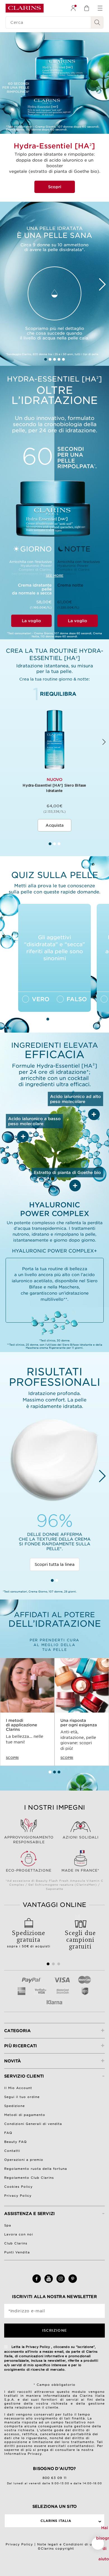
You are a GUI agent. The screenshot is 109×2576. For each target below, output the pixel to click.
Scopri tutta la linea (55, 1564)
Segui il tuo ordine (22, 2097)
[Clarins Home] (25, 8)
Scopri (55, 187)
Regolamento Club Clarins (29, 2178)
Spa (8, 2225)
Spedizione (15, 2106)
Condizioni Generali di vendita (33, 2124)
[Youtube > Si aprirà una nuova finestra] (49, 2282)
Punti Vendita (17, 2252)
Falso (77, 999)
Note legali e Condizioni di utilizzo (70, 2544)
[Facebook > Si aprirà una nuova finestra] (37, 2282)
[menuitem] (73, 8)
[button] (98, 2543)
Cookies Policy (18, 2187)
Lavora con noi (19, 2234)
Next (103, 284)
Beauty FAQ (16, 2142)
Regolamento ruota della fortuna (36, 2169)
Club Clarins (16, 2243)
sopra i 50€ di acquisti (29, 1938)
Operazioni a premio (24, 2160)
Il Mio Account (18, 2088)
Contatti (12, 2151)
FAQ (8, 2133)
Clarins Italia (56, 2521)
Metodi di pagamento (25, 2115)
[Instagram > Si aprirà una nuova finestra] (61, 2282)
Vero (41, 999)
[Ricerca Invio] (97, 22)
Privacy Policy (18, 2196)
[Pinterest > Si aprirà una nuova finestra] (73, 2282)
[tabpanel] (54, 759)
